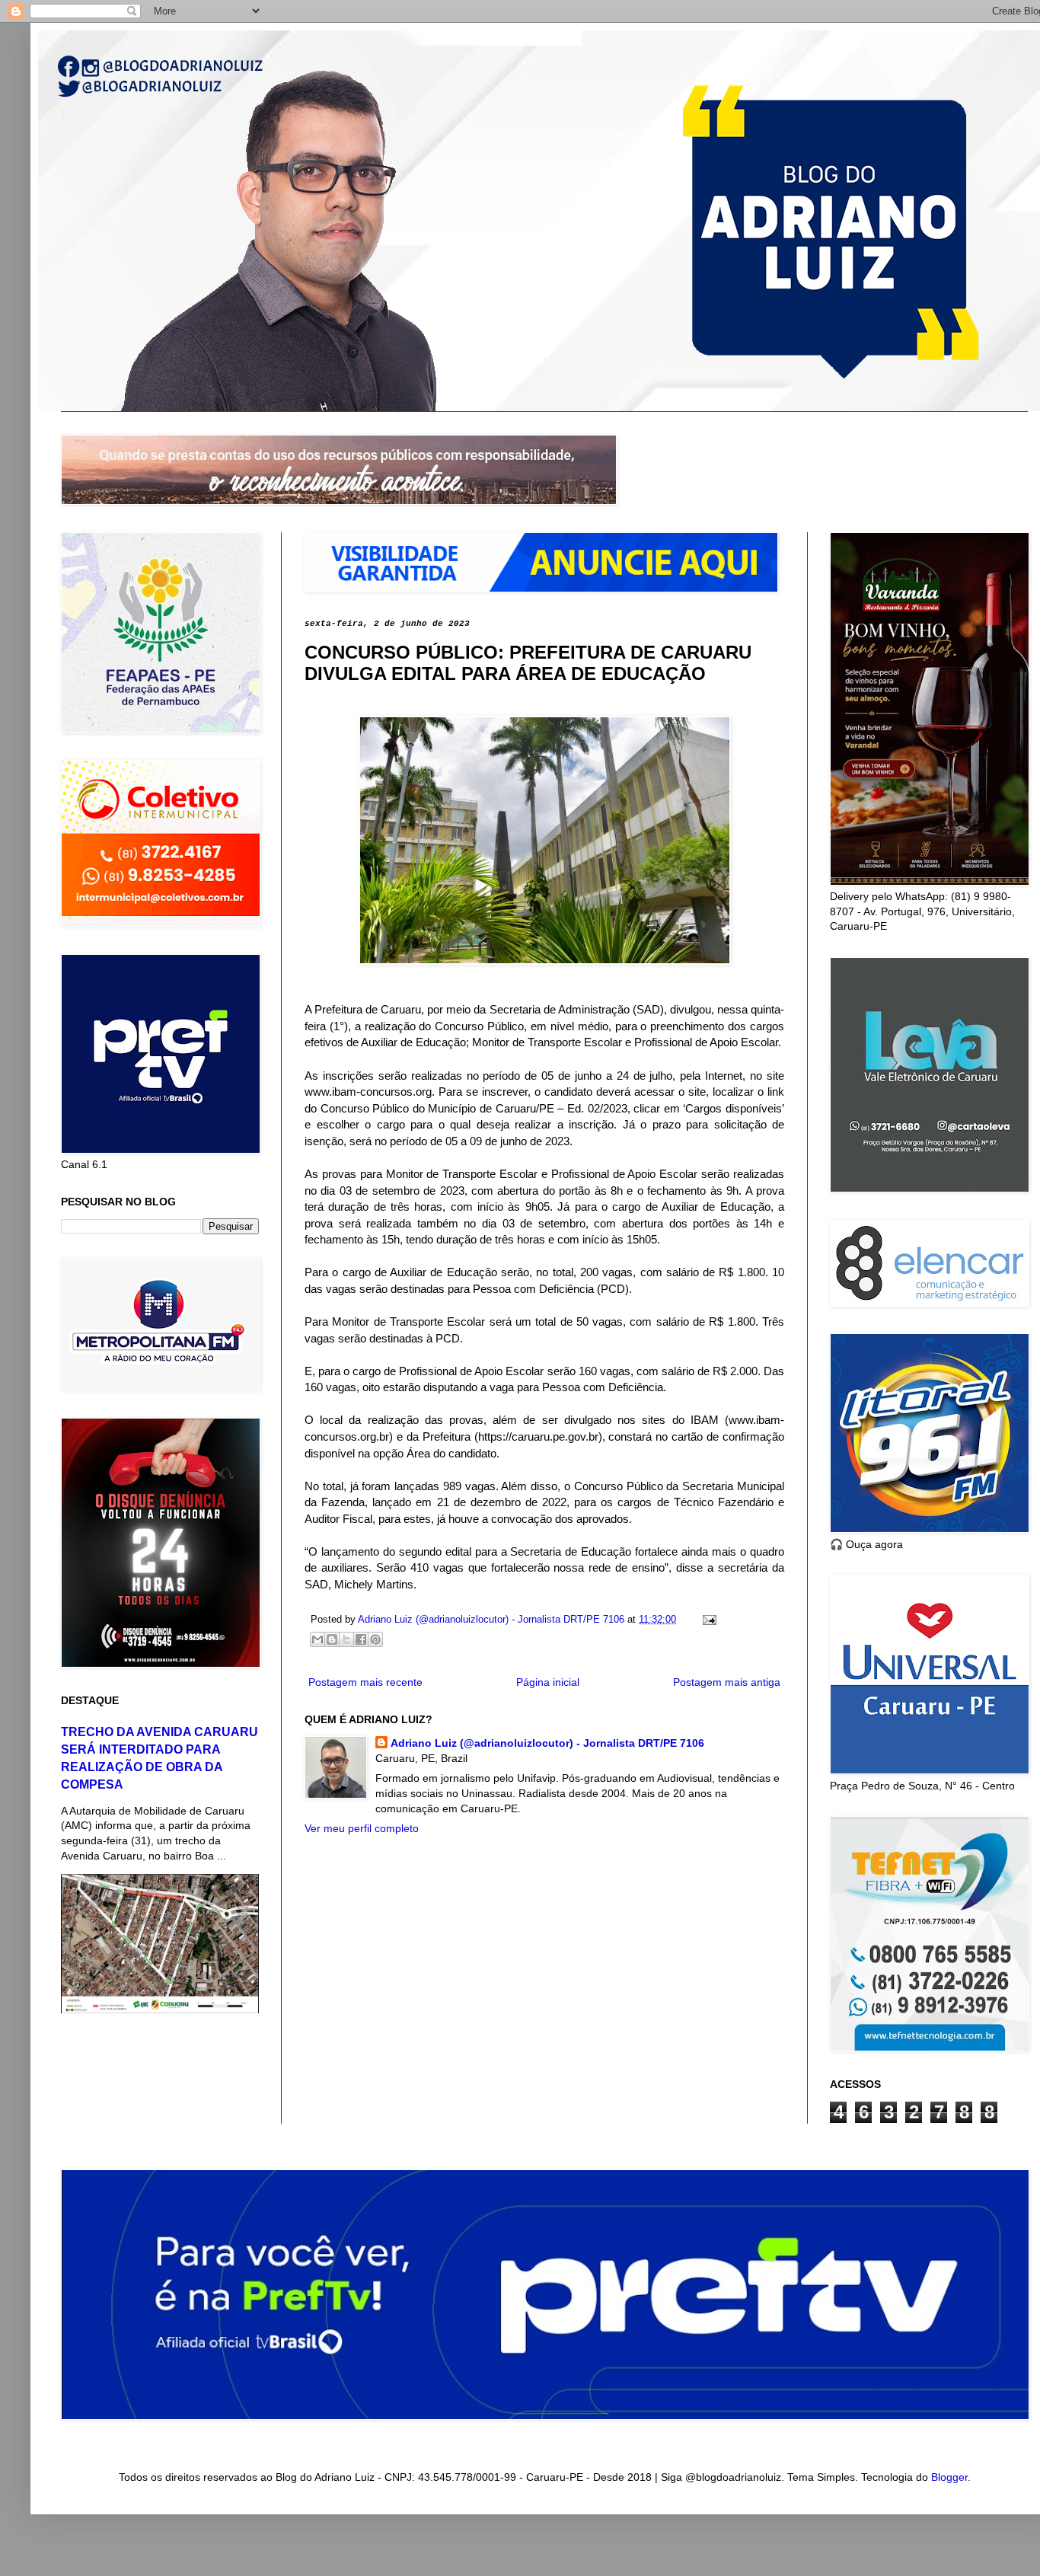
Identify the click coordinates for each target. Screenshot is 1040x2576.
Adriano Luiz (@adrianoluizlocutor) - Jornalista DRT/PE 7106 (547, 1743)
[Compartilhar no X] (346, 1639)
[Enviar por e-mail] (317, 1639)
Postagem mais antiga (727, 1682)
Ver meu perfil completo (362, 1828)
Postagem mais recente (365, 1682)
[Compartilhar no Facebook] (361, 1639)
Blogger (949, 2477)
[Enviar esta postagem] (707, 1620)
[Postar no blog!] (332, 1639)
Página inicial (548, 1682)
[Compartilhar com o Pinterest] (375, 1639)
